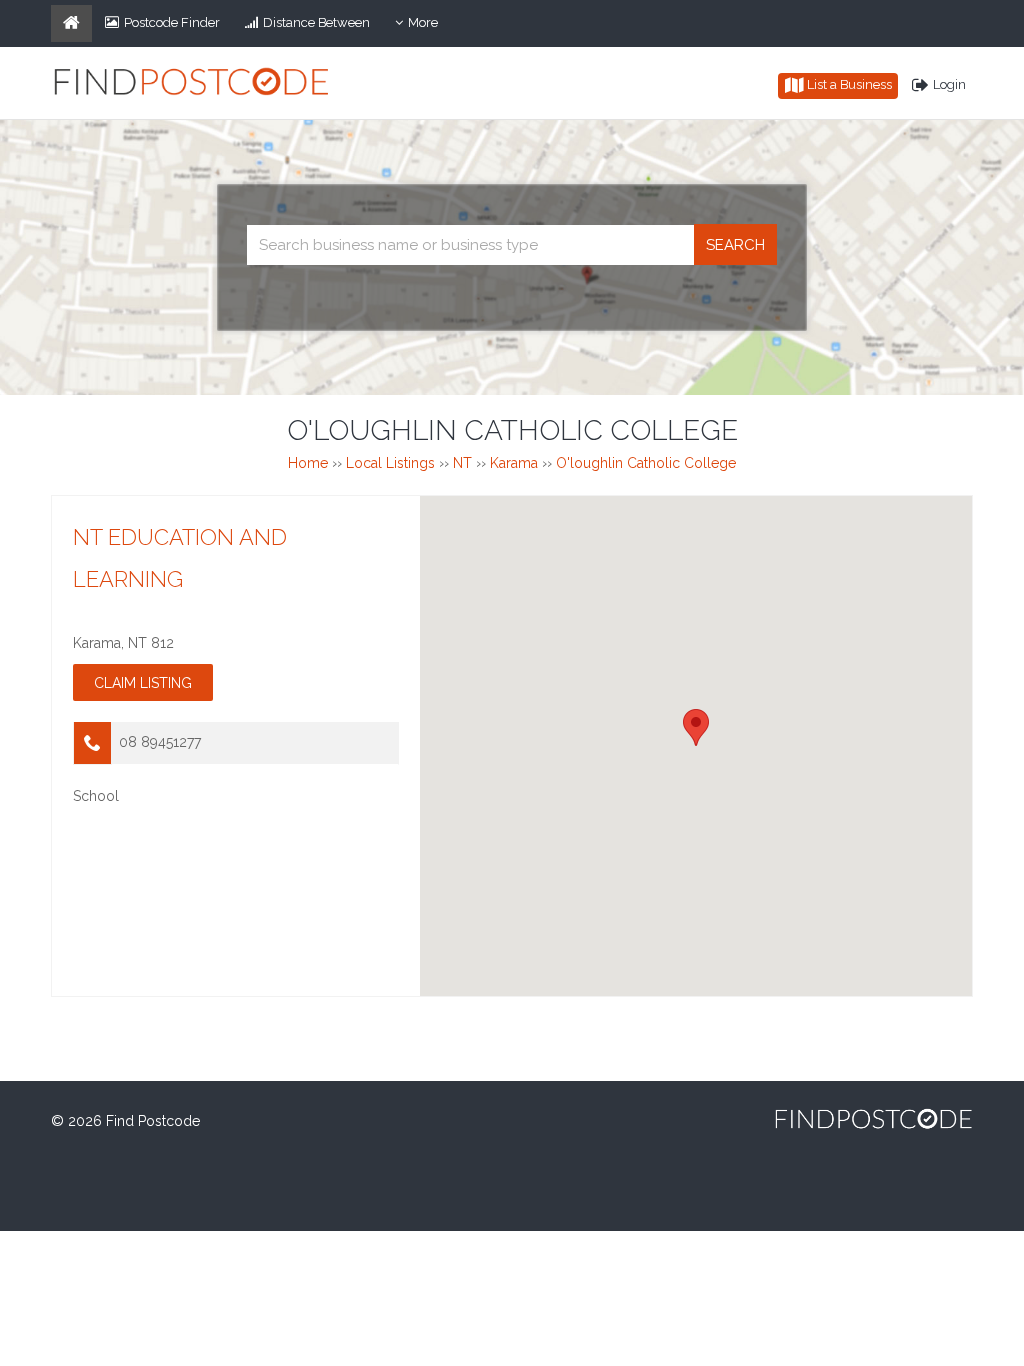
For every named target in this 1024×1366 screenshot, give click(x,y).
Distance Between (316, 22)
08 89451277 (160, 742)
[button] (696, 727)
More (429, 28)
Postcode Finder (172, 22)
